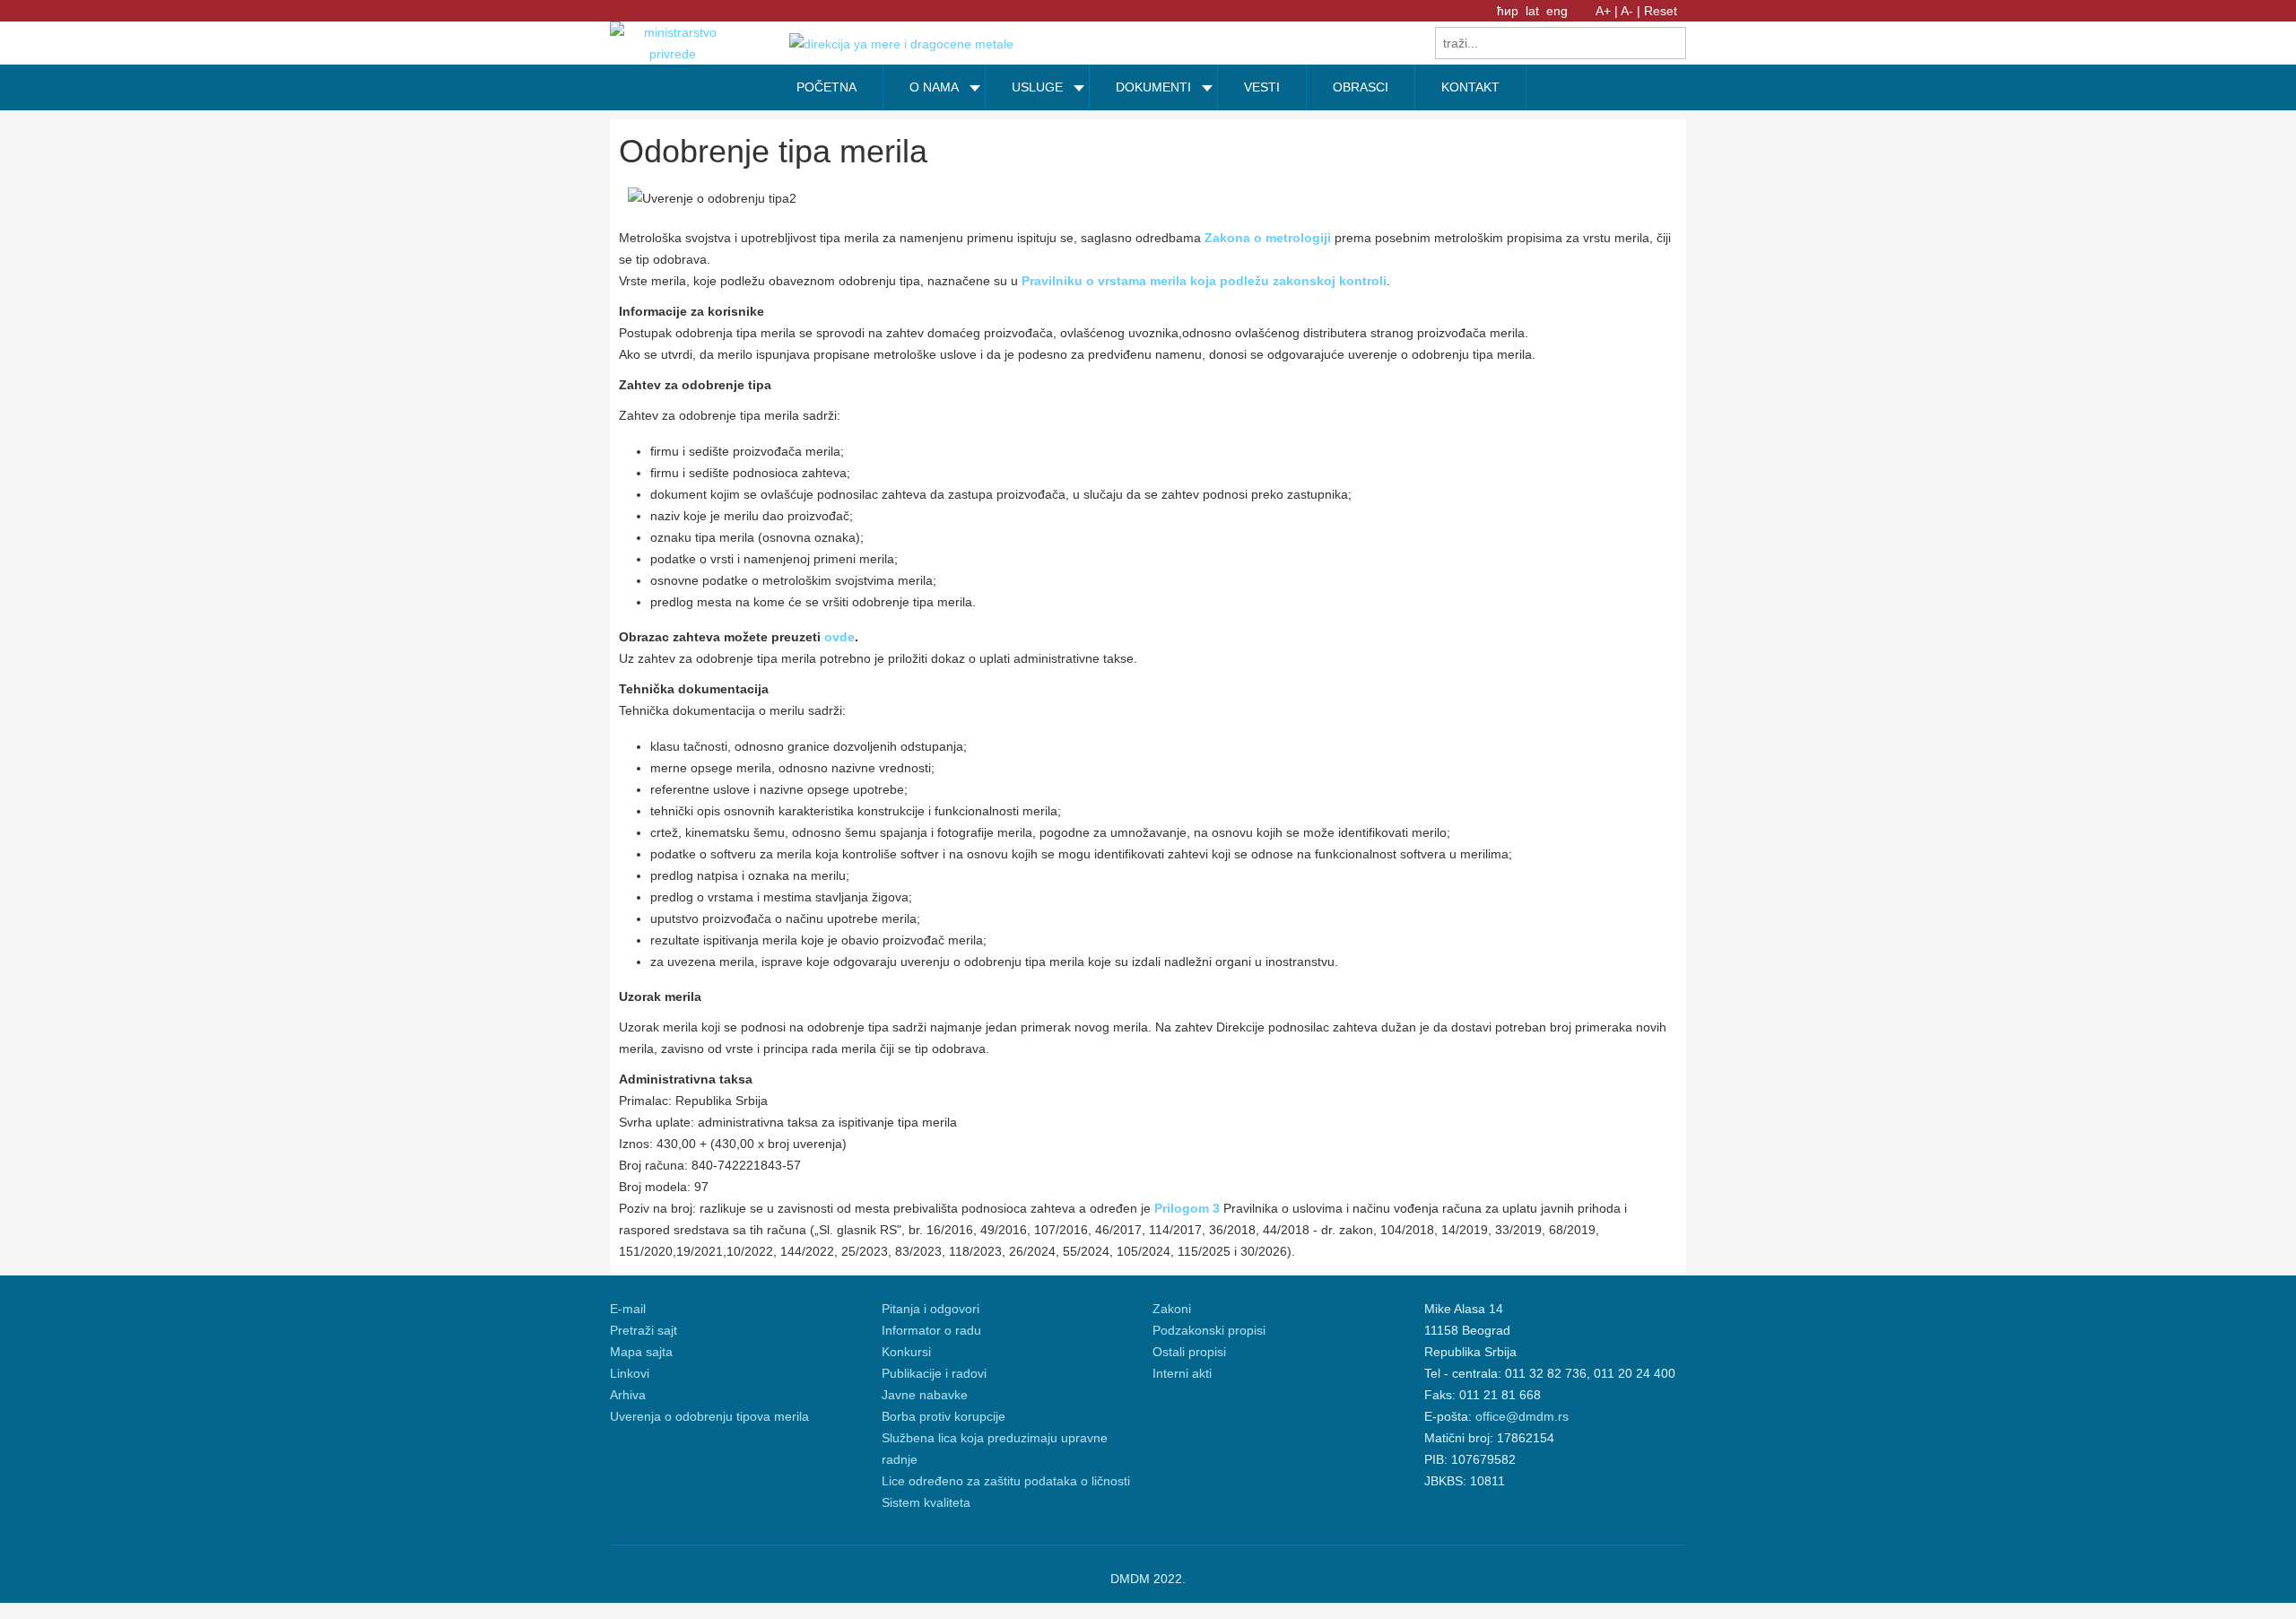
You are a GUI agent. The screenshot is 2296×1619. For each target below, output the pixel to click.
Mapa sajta (641, 1352)
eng (1557, 11)
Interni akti (1182, 1373)
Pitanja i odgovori (931, 1309)
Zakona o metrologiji (1268, 238)
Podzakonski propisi (1209, 1330)
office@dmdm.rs (1522, 1416)
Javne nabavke (925, 1395)
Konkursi (906, 1352)
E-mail (628, 1309)
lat (1534, 11)
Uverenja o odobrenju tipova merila (709, 1416)
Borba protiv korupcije (944, 1416)
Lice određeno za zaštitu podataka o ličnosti (1006, 1481)
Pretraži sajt (644, 1330)
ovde (839, 637)
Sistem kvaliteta (926, 1502)
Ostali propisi (1189, 1352)
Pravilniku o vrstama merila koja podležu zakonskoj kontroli (1204, 281)
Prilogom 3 (1187, 1208)
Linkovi (630, 1373)
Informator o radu (931, 1330)
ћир (1509, 11)
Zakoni (1172, 1309)
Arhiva (628, 1395)
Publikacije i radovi (934, 1373)
